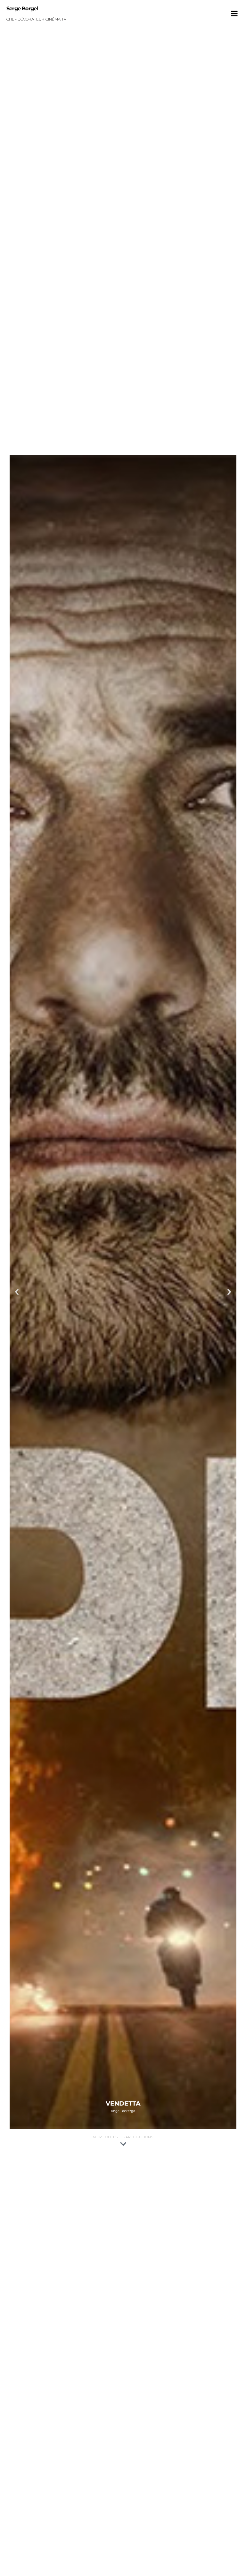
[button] (17, 1292)
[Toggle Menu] (234, 13)
